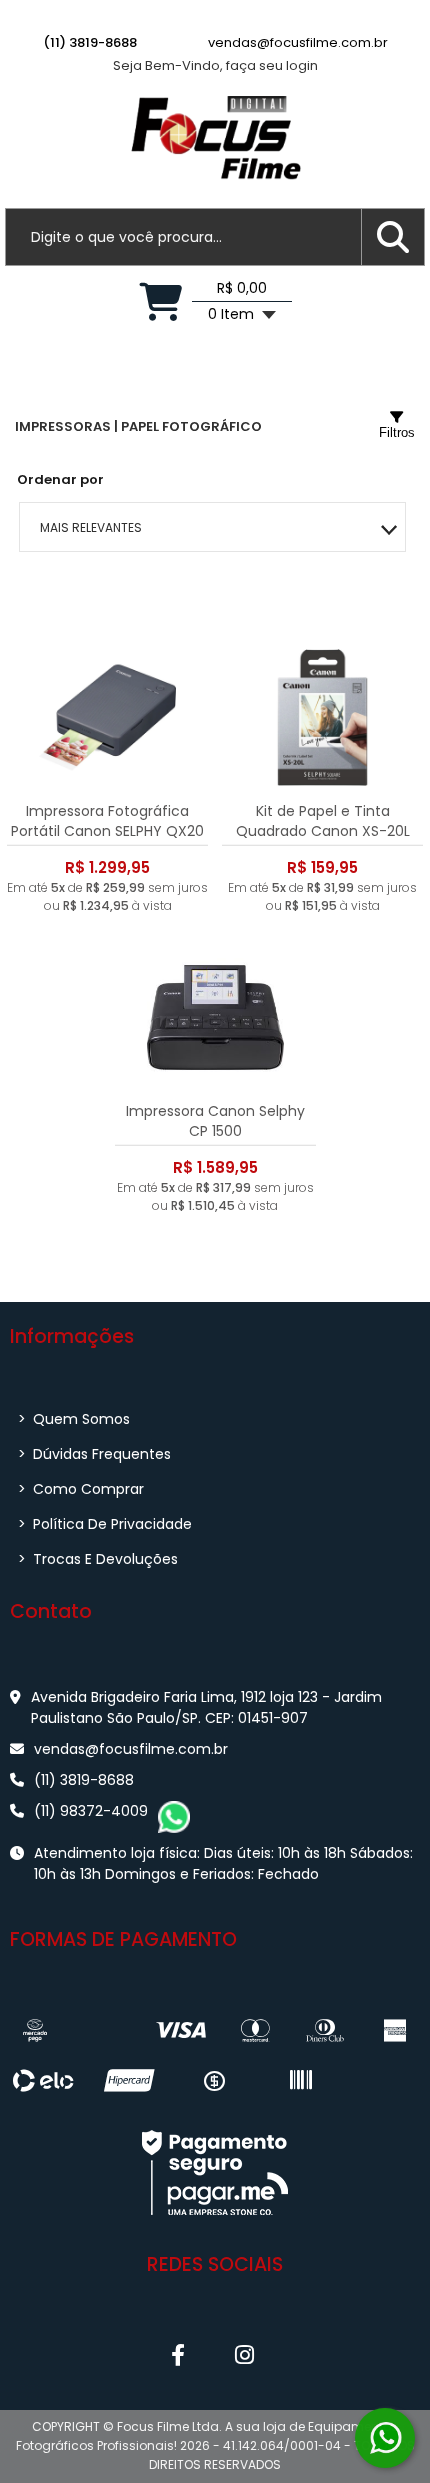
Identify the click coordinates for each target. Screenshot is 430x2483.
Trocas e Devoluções (98, 1559)
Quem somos (74, 1419)
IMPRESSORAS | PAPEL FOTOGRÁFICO (138, 426)
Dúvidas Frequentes (94, 1454)
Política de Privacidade (105, 1524)
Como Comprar (81, 1489)
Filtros (397, 432)
